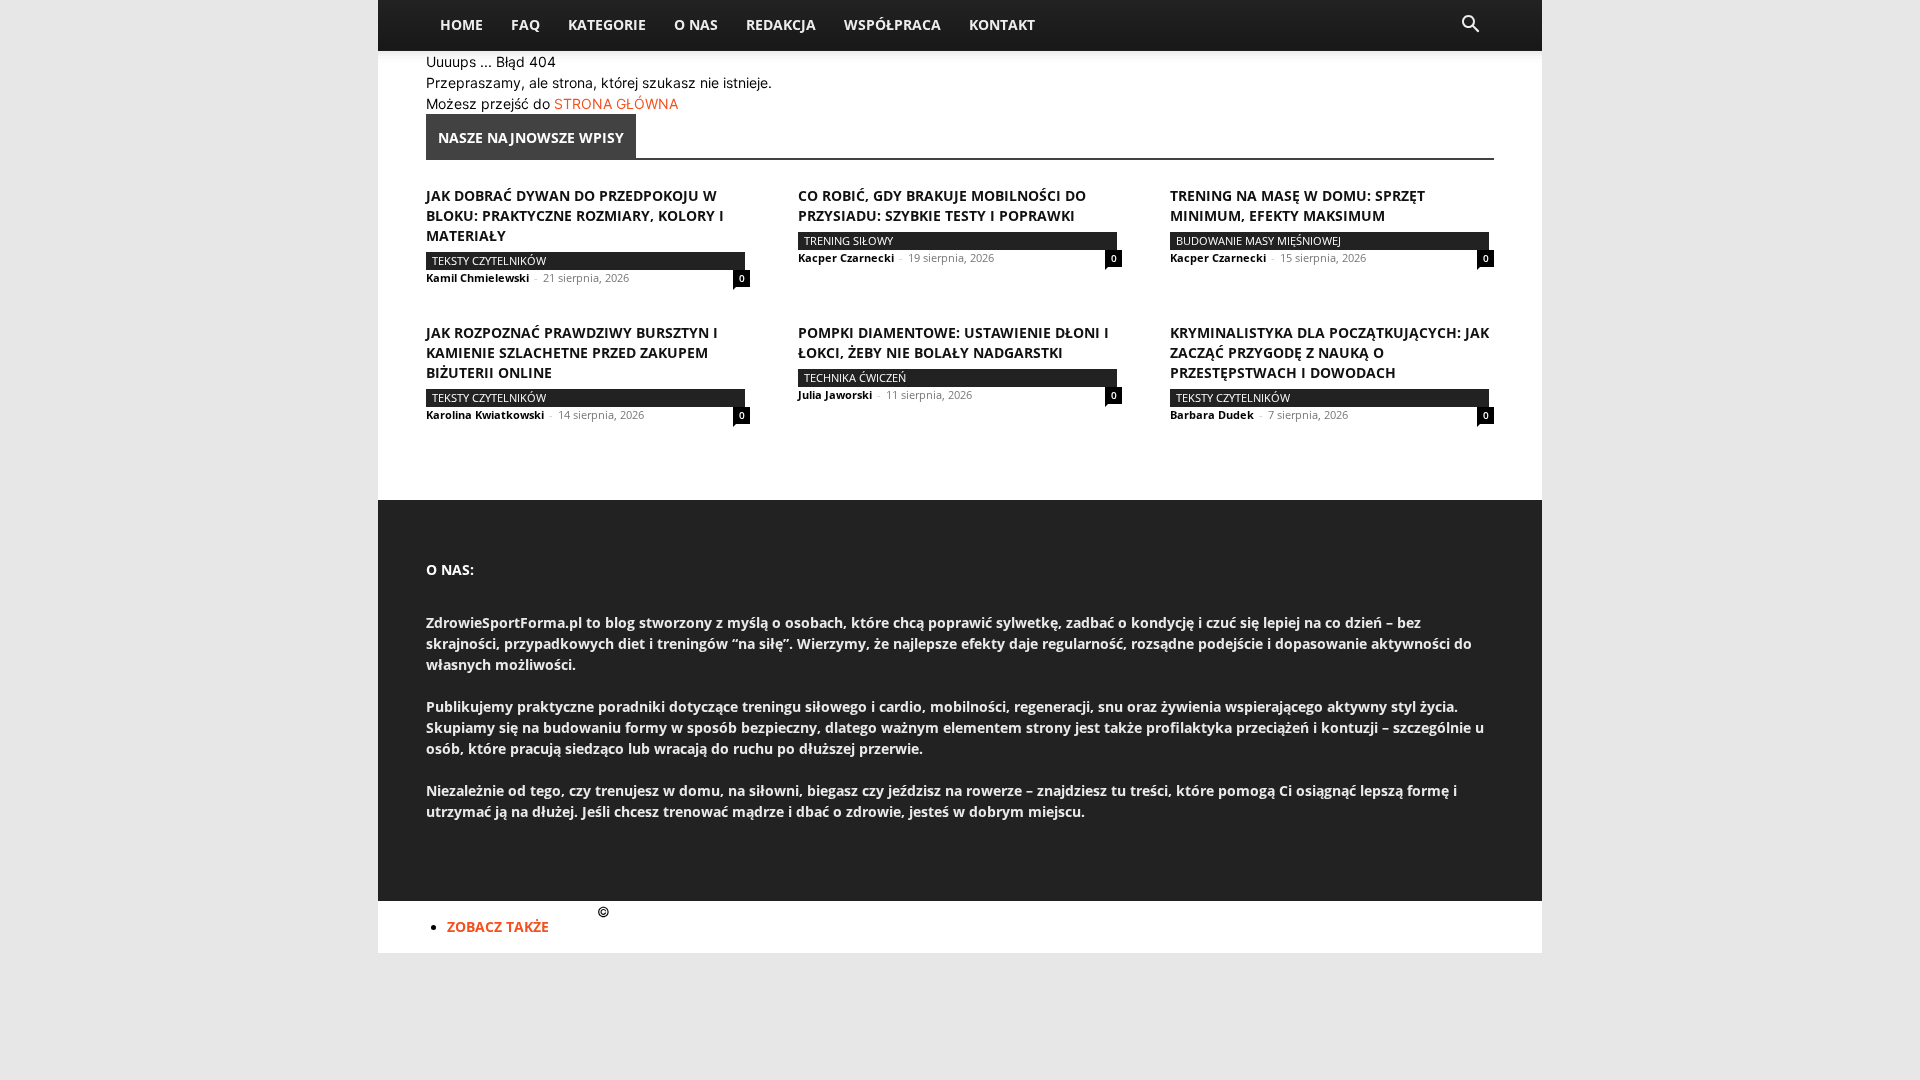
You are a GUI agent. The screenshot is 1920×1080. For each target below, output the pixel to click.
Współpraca (892, 24)
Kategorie (607, 24)
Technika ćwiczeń (855, 377)
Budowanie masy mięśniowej (1258, 240)
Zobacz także (498, 926)
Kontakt (1002, 24)
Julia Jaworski (835, 394)
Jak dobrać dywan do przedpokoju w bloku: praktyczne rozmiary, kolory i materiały (575, 215)
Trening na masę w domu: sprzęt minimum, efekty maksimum (1297, 205)
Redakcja (781, 24)
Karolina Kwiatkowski (485, 414)
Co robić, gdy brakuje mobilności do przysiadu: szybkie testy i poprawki (942, 205)
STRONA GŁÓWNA (616, 103)
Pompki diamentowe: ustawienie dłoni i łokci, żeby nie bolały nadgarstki (953, 342)
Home (461, 24)
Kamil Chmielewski (477, 277)
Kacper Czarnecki (846, 257)
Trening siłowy (848, 240)
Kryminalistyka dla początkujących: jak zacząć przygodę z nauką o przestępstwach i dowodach (1329, 352)
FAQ (525, 24)
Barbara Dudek (1212, 414)
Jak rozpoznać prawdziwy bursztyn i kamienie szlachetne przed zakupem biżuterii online (572, 352)
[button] (1470, 26)
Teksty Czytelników (489, 260)
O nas (696, 24)
